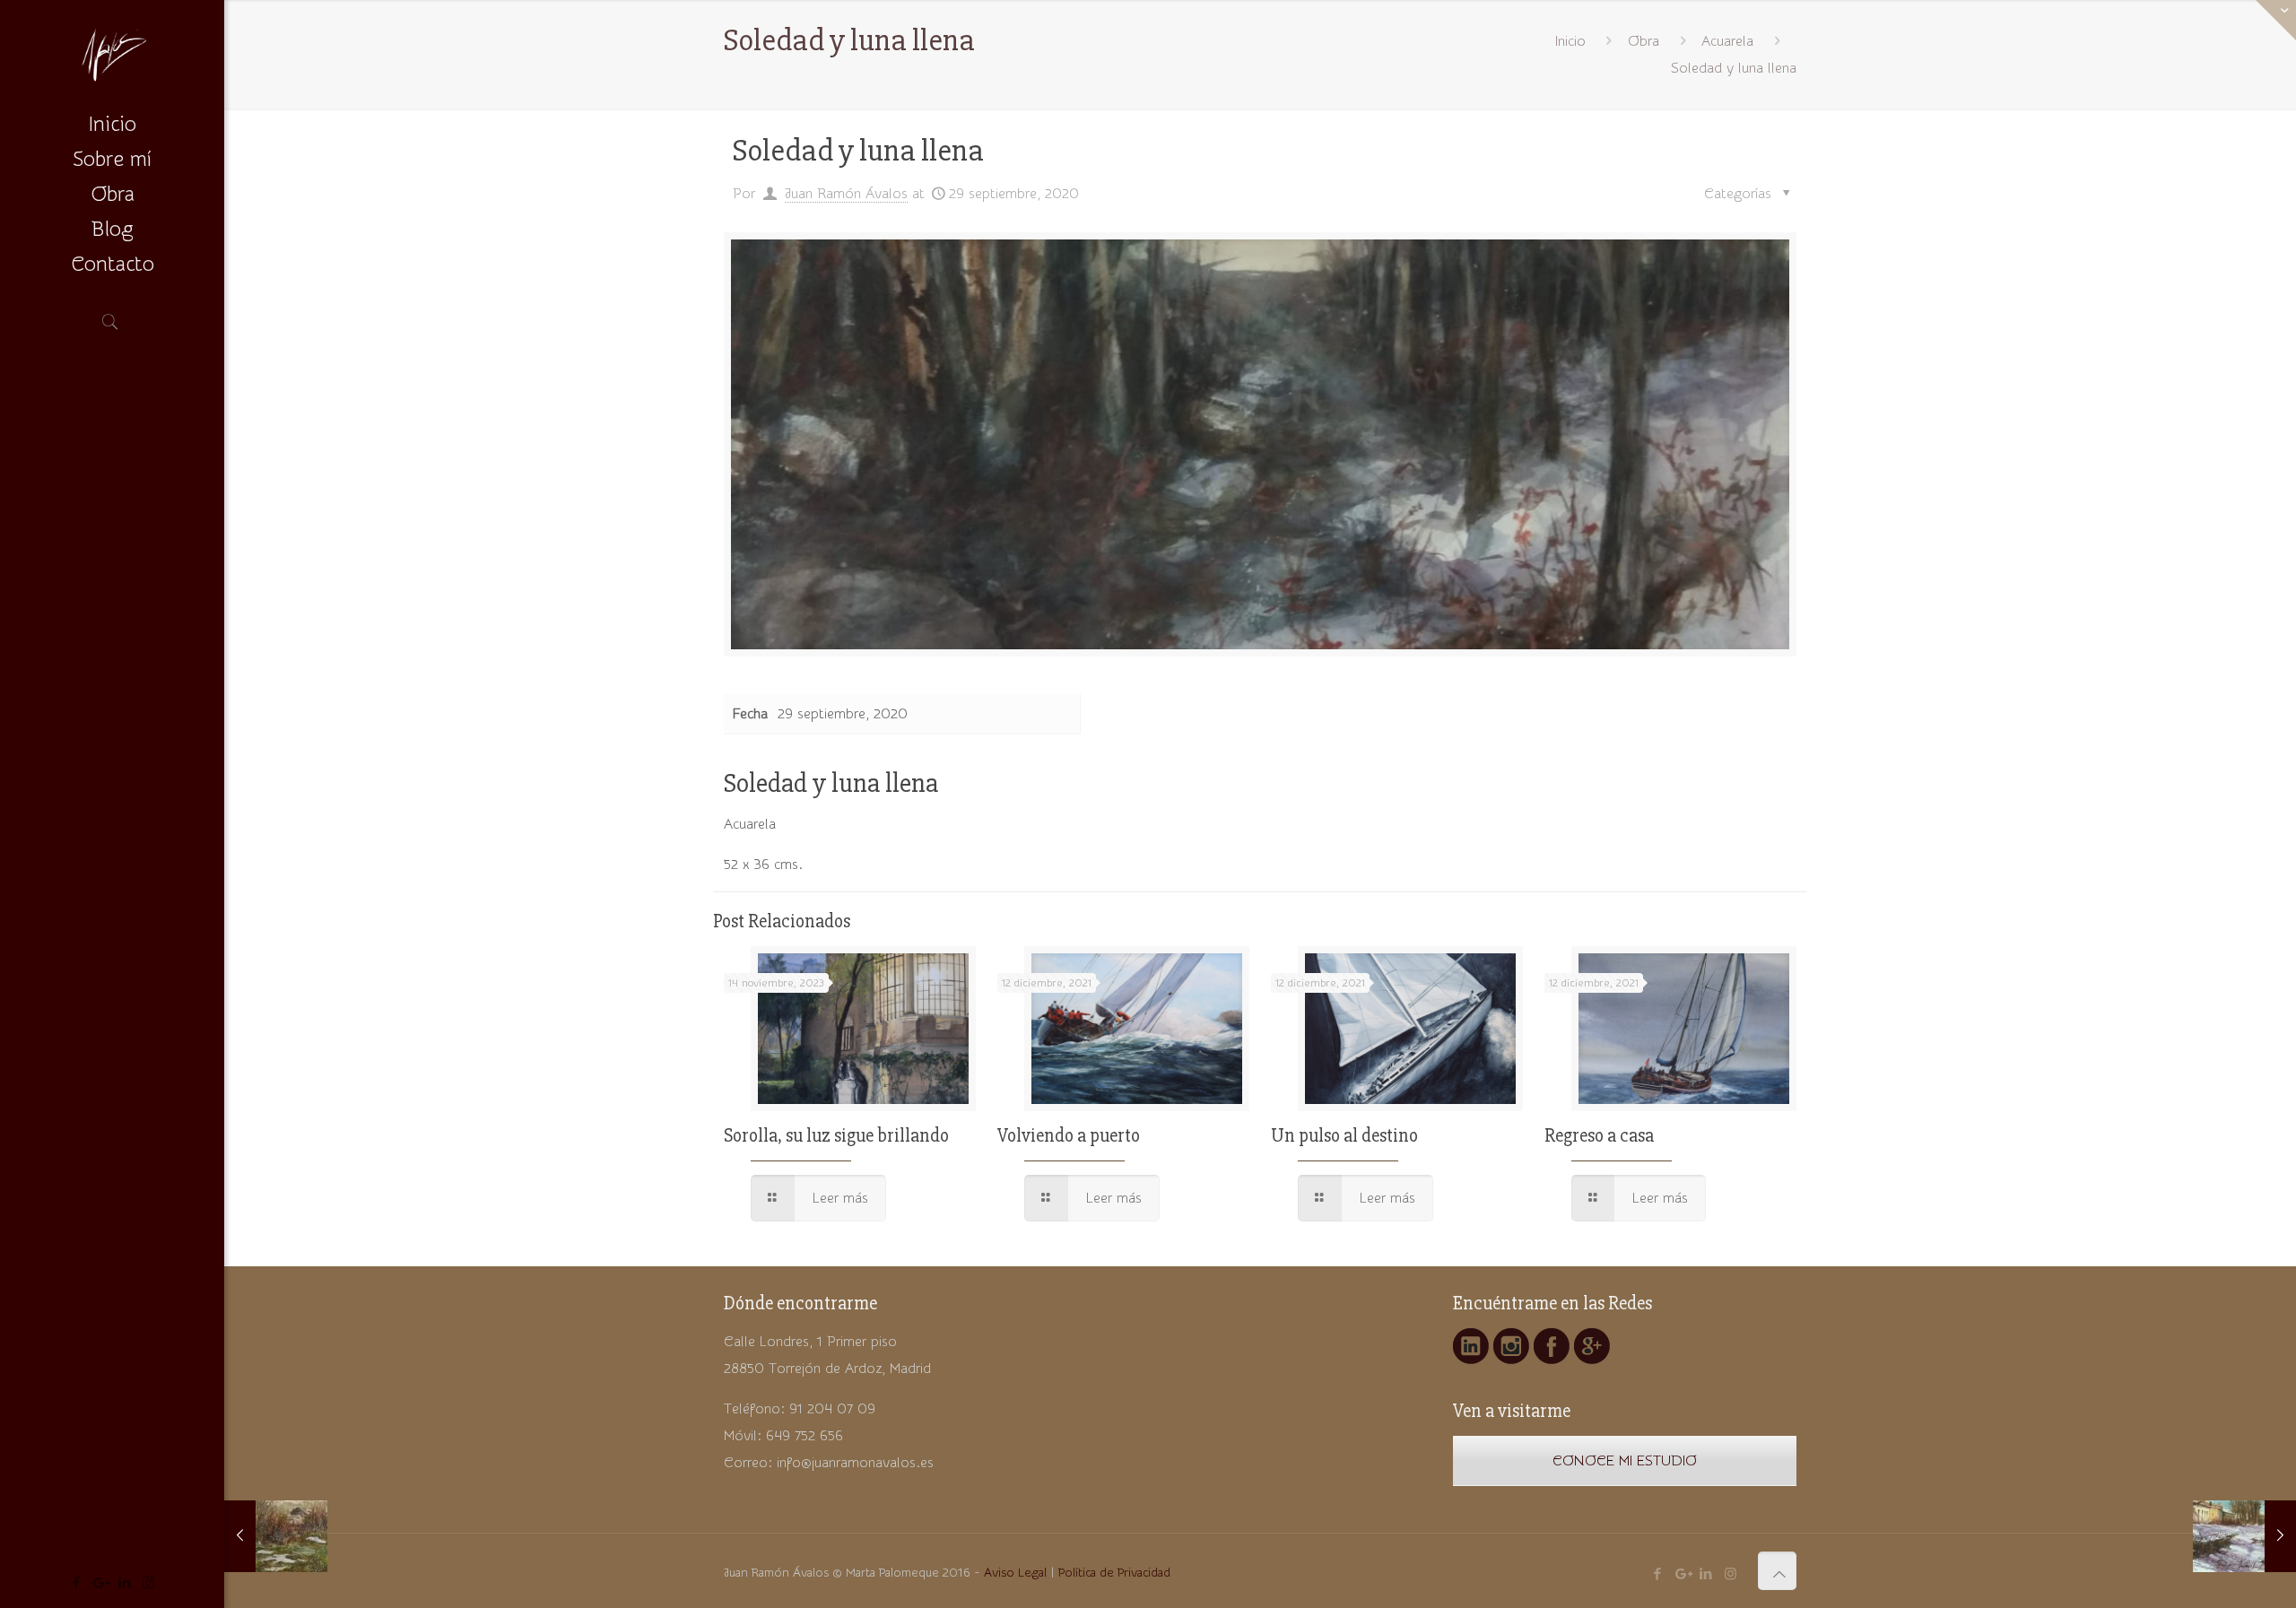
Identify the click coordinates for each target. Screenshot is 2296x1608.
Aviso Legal (1015, 1573)
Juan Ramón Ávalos (846, 194)
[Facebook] (76, 1583)
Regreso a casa (1599, 1136)
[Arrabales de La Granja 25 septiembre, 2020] (2244, 1536)
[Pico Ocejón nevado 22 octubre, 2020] (276, 1536)
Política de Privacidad (1114, 1573)
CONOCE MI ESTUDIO (1625, 1461)
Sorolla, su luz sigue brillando (836, 1136)
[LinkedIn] (124, 1583)
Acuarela (1727, 41)
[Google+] (100, 1583)
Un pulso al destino (1344, 1136)
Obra (1644, 41)
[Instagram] (148, 1583)
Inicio (1570, 41)
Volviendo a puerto (1069, 1136)
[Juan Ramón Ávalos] (112, 54)
